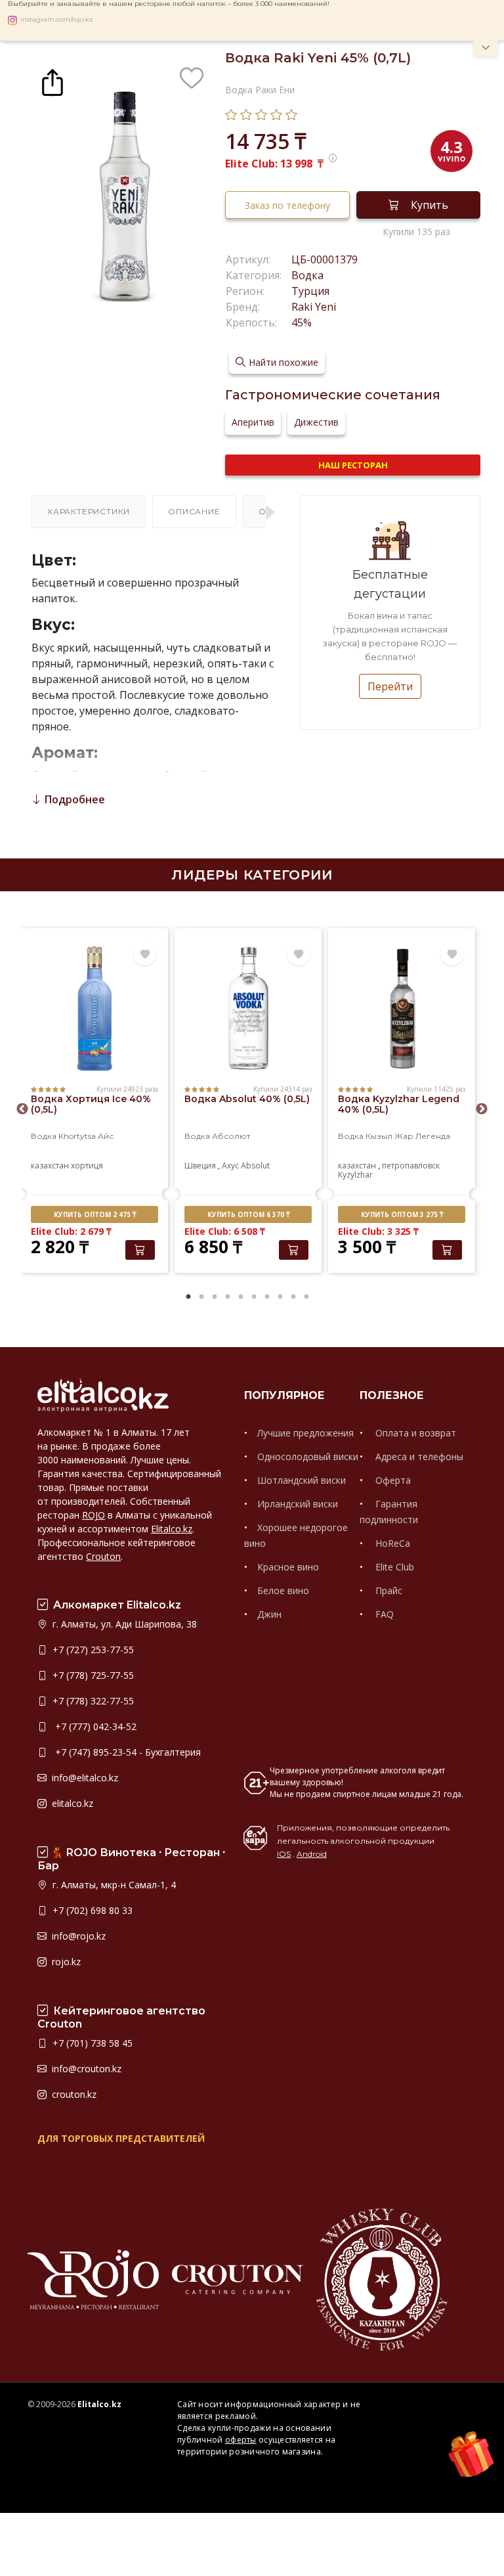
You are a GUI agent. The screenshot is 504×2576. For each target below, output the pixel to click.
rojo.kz (65, 1962)
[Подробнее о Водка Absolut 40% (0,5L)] (248, 1009)
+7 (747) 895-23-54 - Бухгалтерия (125, 1752)
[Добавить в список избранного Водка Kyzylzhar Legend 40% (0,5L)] (452, 954)
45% (302, 322)
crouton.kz (73, 2094)
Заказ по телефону (287, 205)
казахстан (50, 1166)
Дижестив (316, 422)
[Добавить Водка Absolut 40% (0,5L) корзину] (294, 1250)
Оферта (392, 1480)
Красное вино (288, 1567)
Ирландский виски (298, 1504)
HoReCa (391, 1543)
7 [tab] (267, 1297)
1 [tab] (188, 1297)
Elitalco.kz (172, 1529)
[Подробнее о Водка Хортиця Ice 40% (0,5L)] (94, 1009)
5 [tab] (241, 1297)
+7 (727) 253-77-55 (92, 1650)
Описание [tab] (194, 511)
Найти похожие (283, 362)
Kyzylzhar (355, 1175)
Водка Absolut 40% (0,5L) (247, 1099)
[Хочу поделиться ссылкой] (52, 81)
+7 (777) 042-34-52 (93, 1726)
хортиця (87, 1166)
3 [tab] (215, 1297)
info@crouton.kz (85, 2069)
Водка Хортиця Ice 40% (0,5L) (91, 1104)
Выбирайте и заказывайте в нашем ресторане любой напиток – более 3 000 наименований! (169, 4)
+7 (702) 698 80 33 (91, 1910)
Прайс (388, 1590)
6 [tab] (254, 1297)
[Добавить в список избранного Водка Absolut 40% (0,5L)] (299, 954)
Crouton (103, 1556)
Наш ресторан (353, 465)
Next (482, 1109)
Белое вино (283, 1590)
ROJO (94, 1515)
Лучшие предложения (305, 1433)
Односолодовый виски (308, 1456)
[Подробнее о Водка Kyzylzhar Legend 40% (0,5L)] (402, 1009)
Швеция (200, 1166)
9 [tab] (293, 1297)
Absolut (255, 1166)
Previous (22, 1109)
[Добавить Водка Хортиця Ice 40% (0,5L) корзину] (140, 1250)
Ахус (230, 1166)
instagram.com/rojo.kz (57, 20)
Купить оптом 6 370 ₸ (248, 1214)
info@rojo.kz (77, 1936)
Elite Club (393, 1567)
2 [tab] (201, 1297)
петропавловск (411, 1166)
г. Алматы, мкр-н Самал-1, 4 (113, 1885)
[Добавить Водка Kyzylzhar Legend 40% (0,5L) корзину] (447, 1250)
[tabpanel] (94, 1102)
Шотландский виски (302, 1480)
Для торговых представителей (121, 2138)
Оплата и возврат (414, 1433)
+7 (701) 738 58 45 (91, 2043)
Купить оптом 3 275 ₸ (402, 1214)
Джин (269, 1614)
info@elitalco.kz (84, 1778)
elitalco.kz (71, 1803)
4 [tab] (228, 1297)
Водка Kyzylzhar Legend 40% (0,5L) (399, 1104)
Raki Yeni (314, 307)
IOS (284, 1854)
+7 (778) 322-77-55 (92, 1701)
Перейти (390, 686)
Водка (307, 275)
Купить (430, 205)
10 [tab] (306, 1297)
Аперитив (253, 422)
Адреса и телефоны (418, 1456)
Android (312, 1854)
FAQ (383, 1614)
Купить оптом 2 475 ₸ (95, 1214)
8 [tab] (280, 1297)
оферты (241, 2440)
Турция (310, 291)
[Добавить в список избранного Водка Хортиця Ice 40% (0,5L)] (145, 954)
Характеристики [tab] (89, 511)
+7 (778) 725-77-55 (92, 1675)
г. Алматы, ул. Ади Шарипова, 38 (123, 1624)
